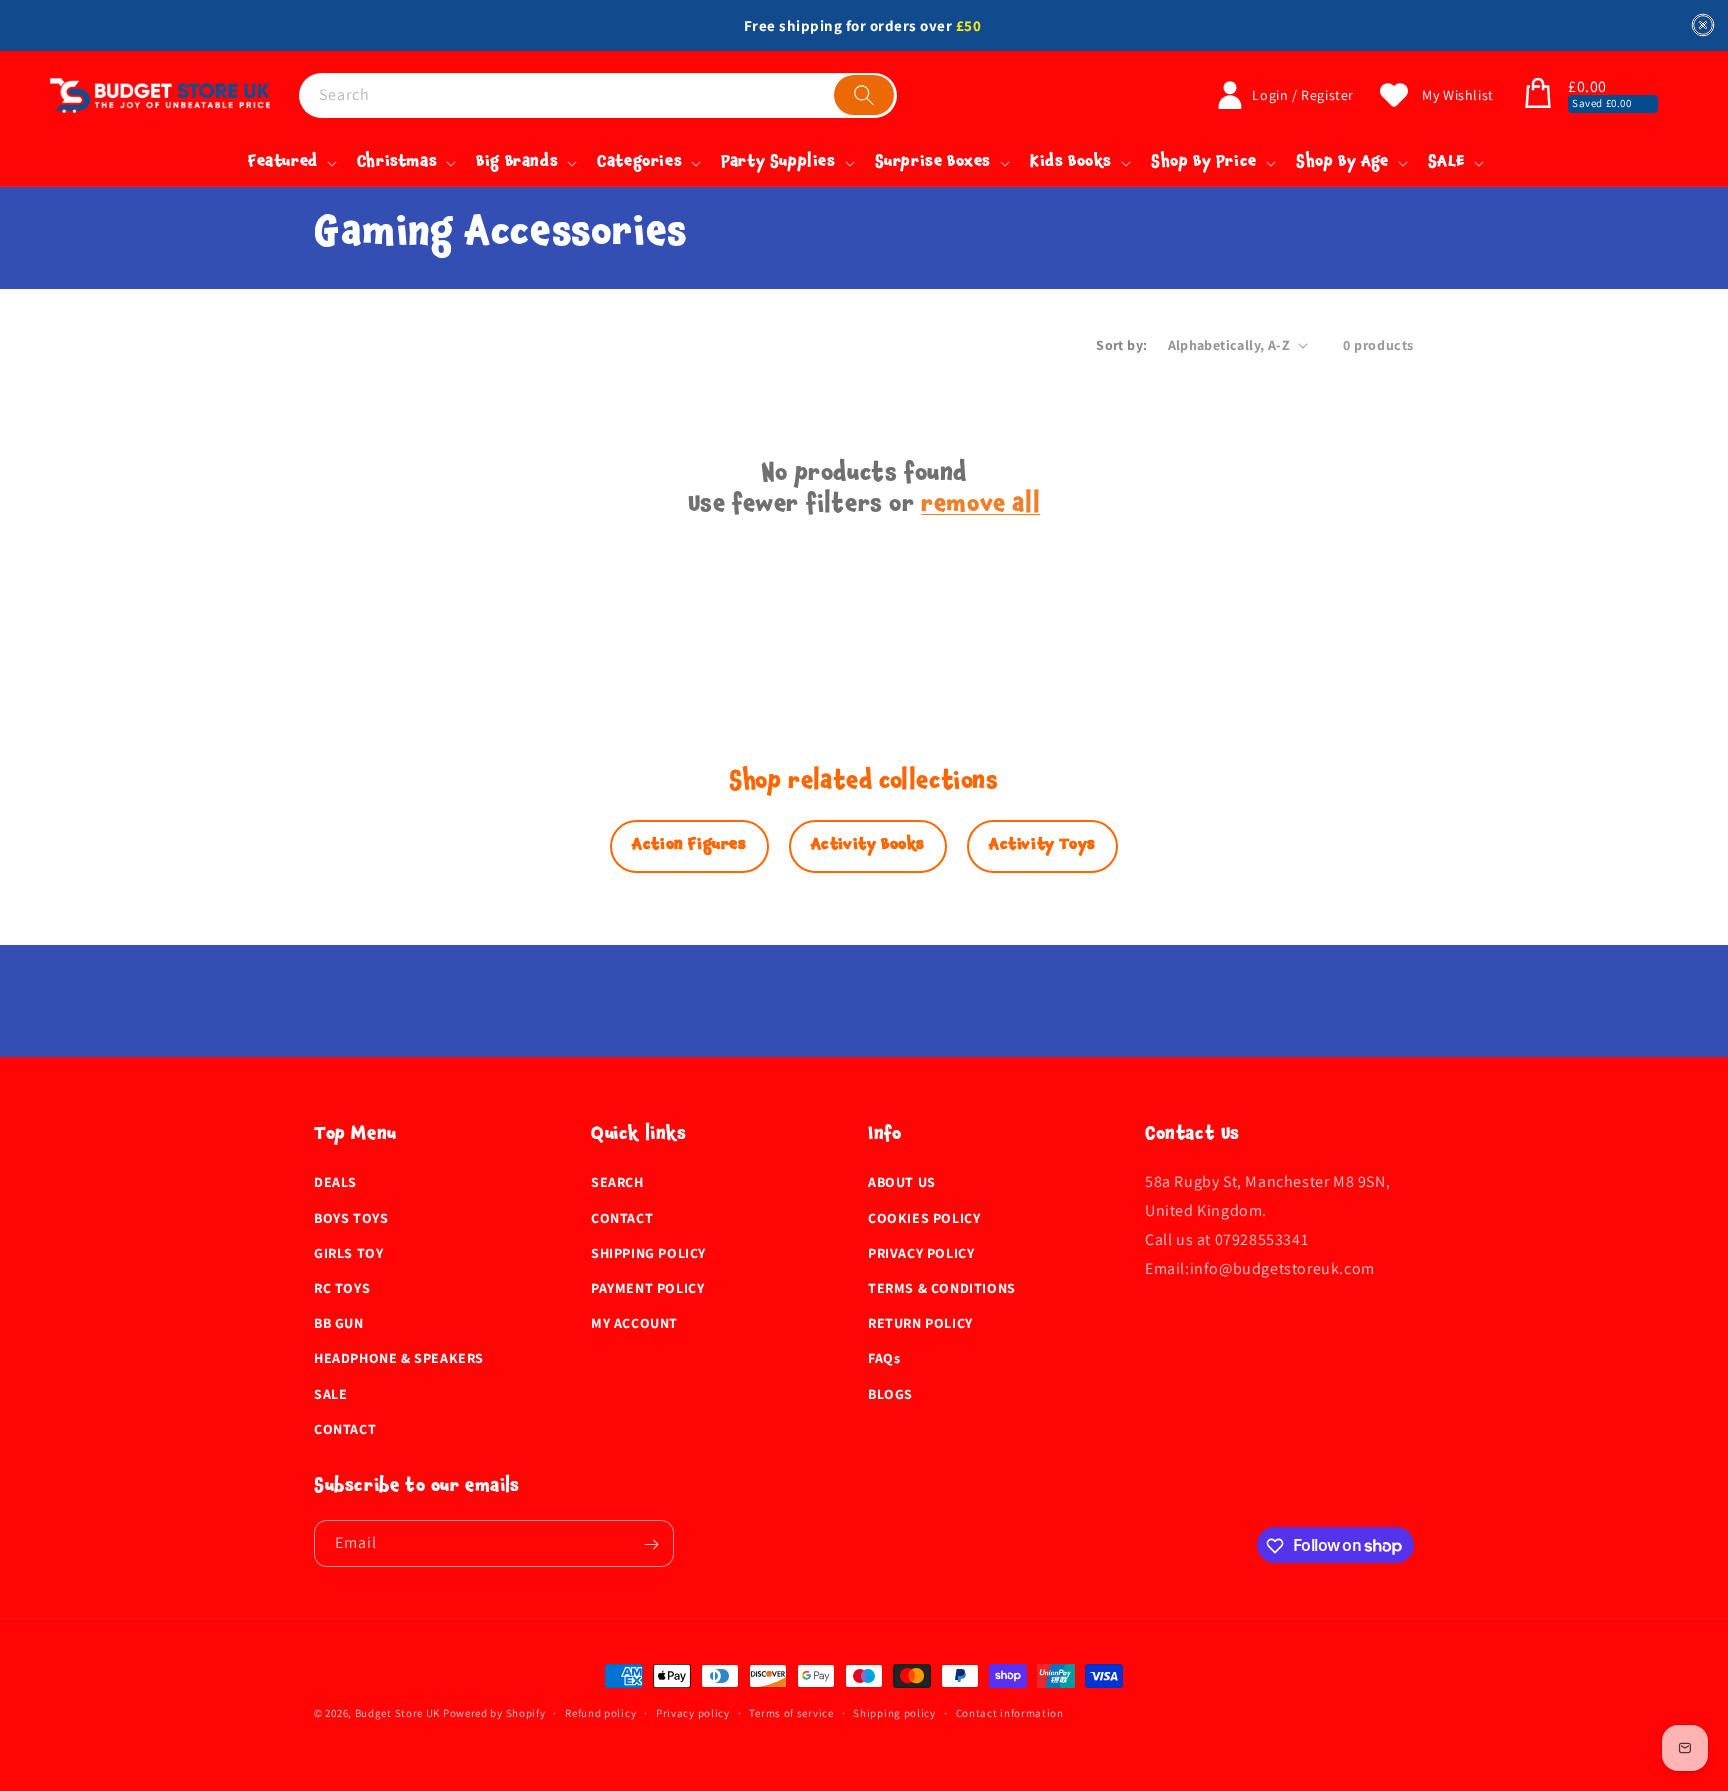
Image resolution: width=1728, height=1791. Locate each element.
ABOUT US (902, 1183)
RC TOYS (342, 1288)
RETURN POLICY (920, 1323)
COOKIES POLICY (924, 1218)
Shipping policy (894, 1712)
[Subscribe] (651, 1544)
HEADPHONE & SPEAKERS (399, 1359)
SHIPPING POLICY (648, 1253)
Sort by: (1121, 345)
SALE (330, 1394)
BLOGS (890, 1394)
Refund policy (600, 1712)
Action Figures (689, 846)
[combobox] (598, 95)
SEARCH (617, 1183)
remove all (980, 507)
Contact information (1010, 1712)
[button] (1538, 95)
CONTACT (345, 1429)
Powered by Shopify (494, 1713)
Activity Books (868, 846)
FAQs (884, 1359)
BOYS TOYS (351, 1218)
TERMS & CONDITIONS (942, 1288)
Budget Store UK (398, 1713)
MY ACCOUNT (634, 1323)
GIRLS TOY (348, 1253)
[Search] (864, 95)
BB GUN (339, 1323)
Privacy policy (693, 1712)
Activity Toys (1042, 846)
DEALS (335, 1183)
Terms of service (791, 1712)
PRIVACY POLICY (921, 1253)
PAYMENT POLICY (647, 1288)
